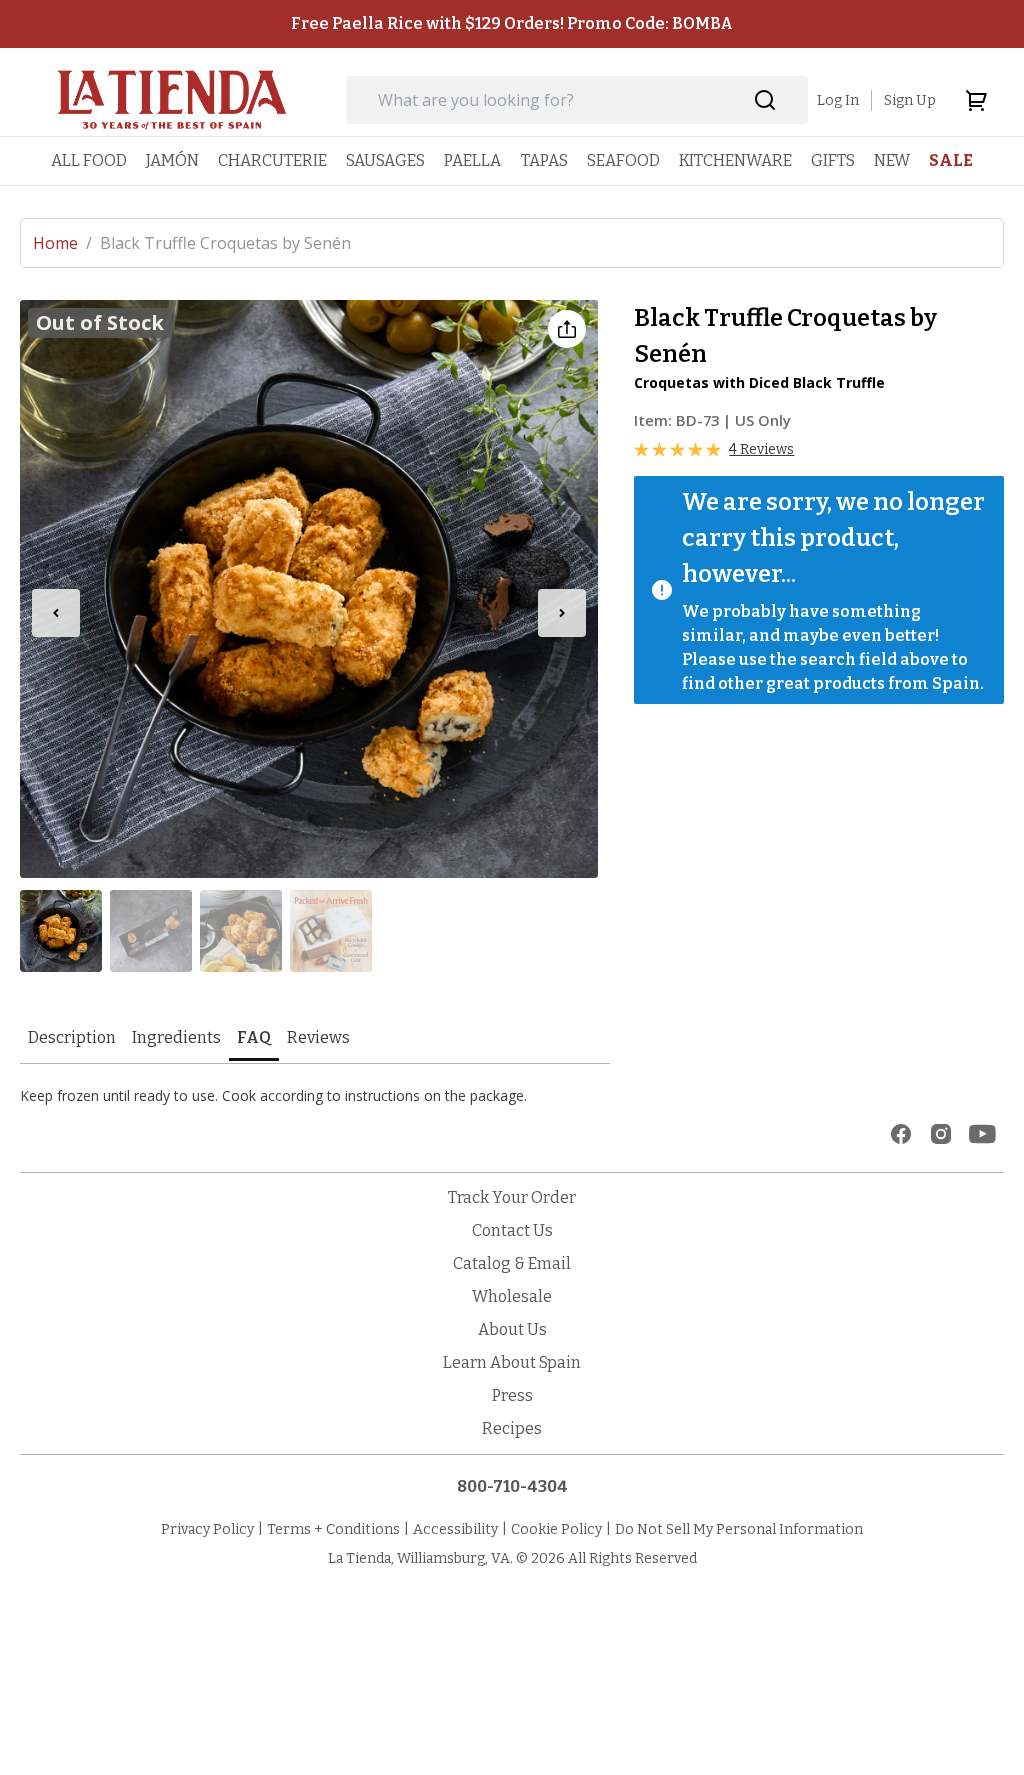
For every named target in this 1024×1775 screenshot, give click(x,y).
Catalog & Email (512, 1263)
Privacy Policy (207, 1529)
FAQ (254, 1037)
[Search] (765, 100)
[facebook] (901, 1134)
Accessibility (455, 1529)
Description (72, 1037)
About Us (512, 1329)
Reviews (318, 1037)
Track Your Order (512, 1197)
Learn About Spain (512, 1362)
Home (62, 243)
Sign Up (910, 100)
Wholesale (512, 1296)
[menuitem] (89, 160)
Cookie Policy (556, 1529)
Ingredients (176, 1037)
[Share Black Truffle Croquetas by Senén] (567, 329)
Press (512, 1395)
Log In (838, 100)
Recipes (512, 1428)
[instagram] (941, 1134)
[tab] (72, 1039)
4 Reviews (761, 449)
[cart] (976, 100)
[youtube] (982, 1134)
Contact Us (512, 1230)
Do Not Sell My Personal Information (739, 1529)
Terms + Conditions (333, 1529)
